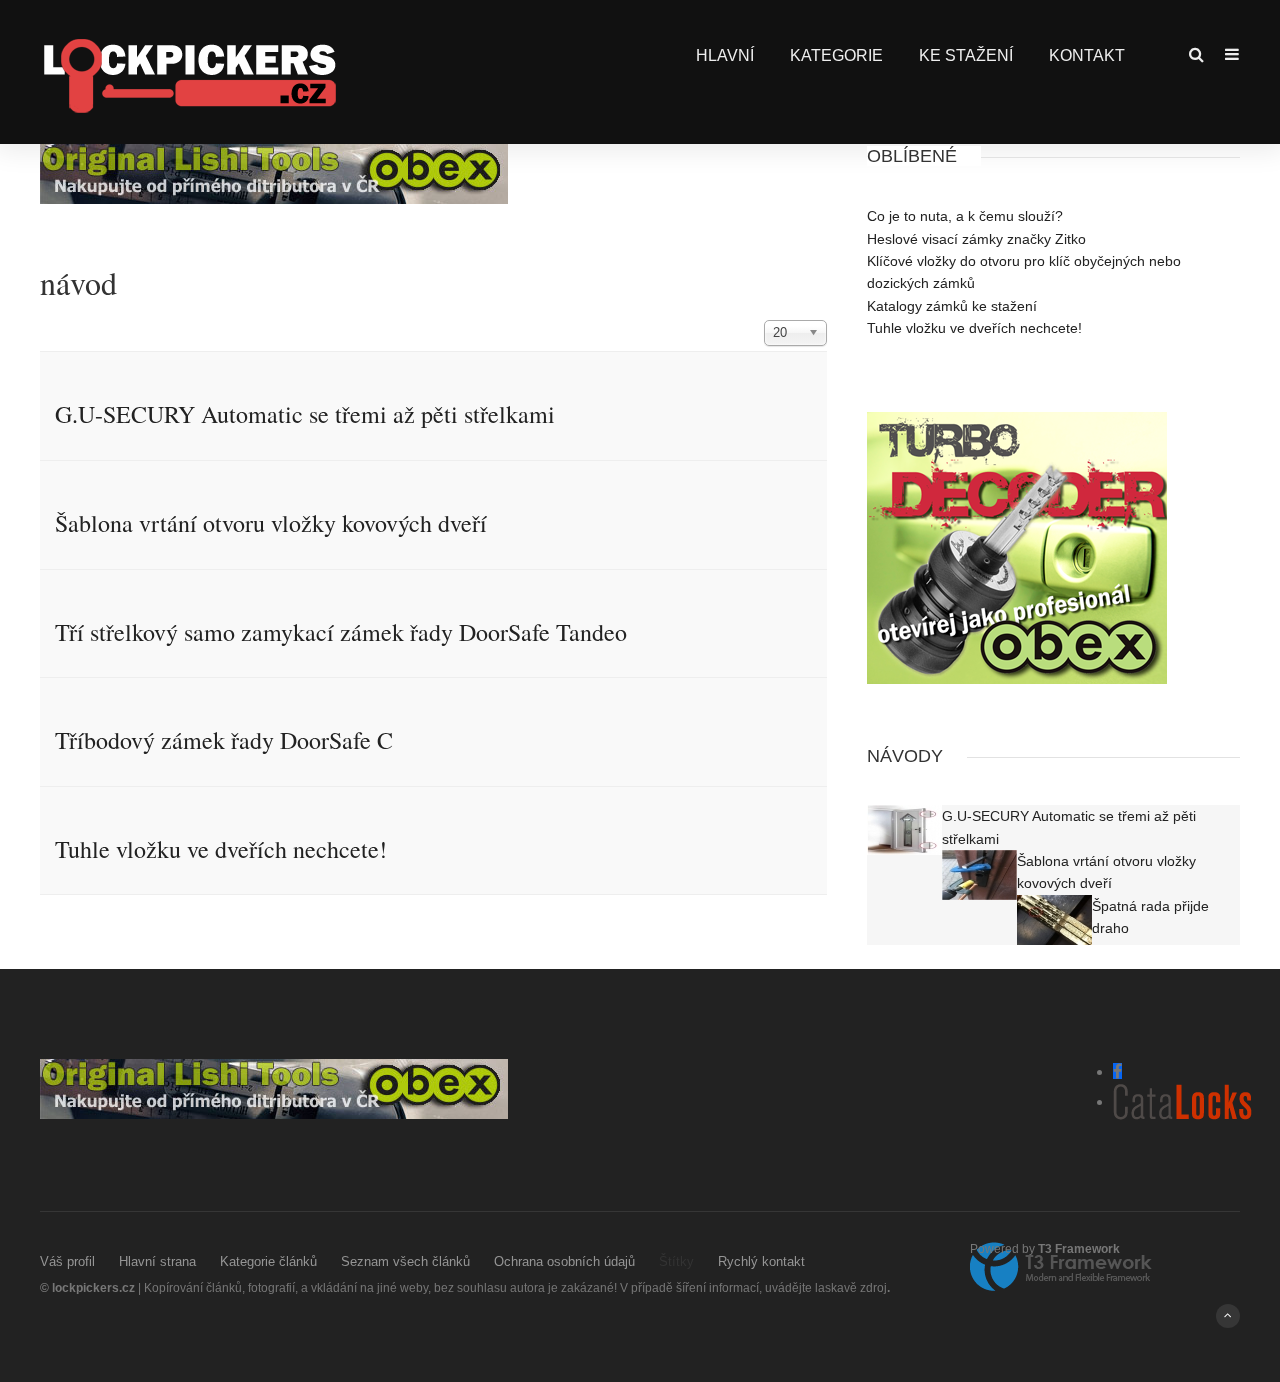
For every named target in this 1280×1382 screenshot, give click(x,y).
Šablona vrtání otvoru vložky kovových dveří (271, 523)
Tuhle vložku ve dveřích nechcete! (221, 849)
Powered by (1045, 1249)
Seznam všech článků (405, 1261)
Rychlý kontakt (761, 1261)
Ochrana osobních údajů (564, 1261)
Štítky (676, 1261)
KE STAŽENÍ (966, 55)
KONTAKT (1087, 55)
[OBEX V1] (1017, 547)
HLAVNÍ (725, 55)
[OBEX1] (274, 172)
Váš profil (67, 1261)
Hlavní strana (157, 1261)
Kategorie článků (268, 1261)
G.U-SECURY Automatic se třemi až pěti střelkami (305, 414)
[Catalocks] (1182, 1101)
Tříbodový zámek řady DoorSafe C (224, 740)
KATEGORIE (836, 55)
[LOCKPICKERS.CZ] (189, 74)
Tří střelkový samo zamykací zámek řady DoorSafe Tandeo (341, 632)
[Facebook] (1117, 1071)
